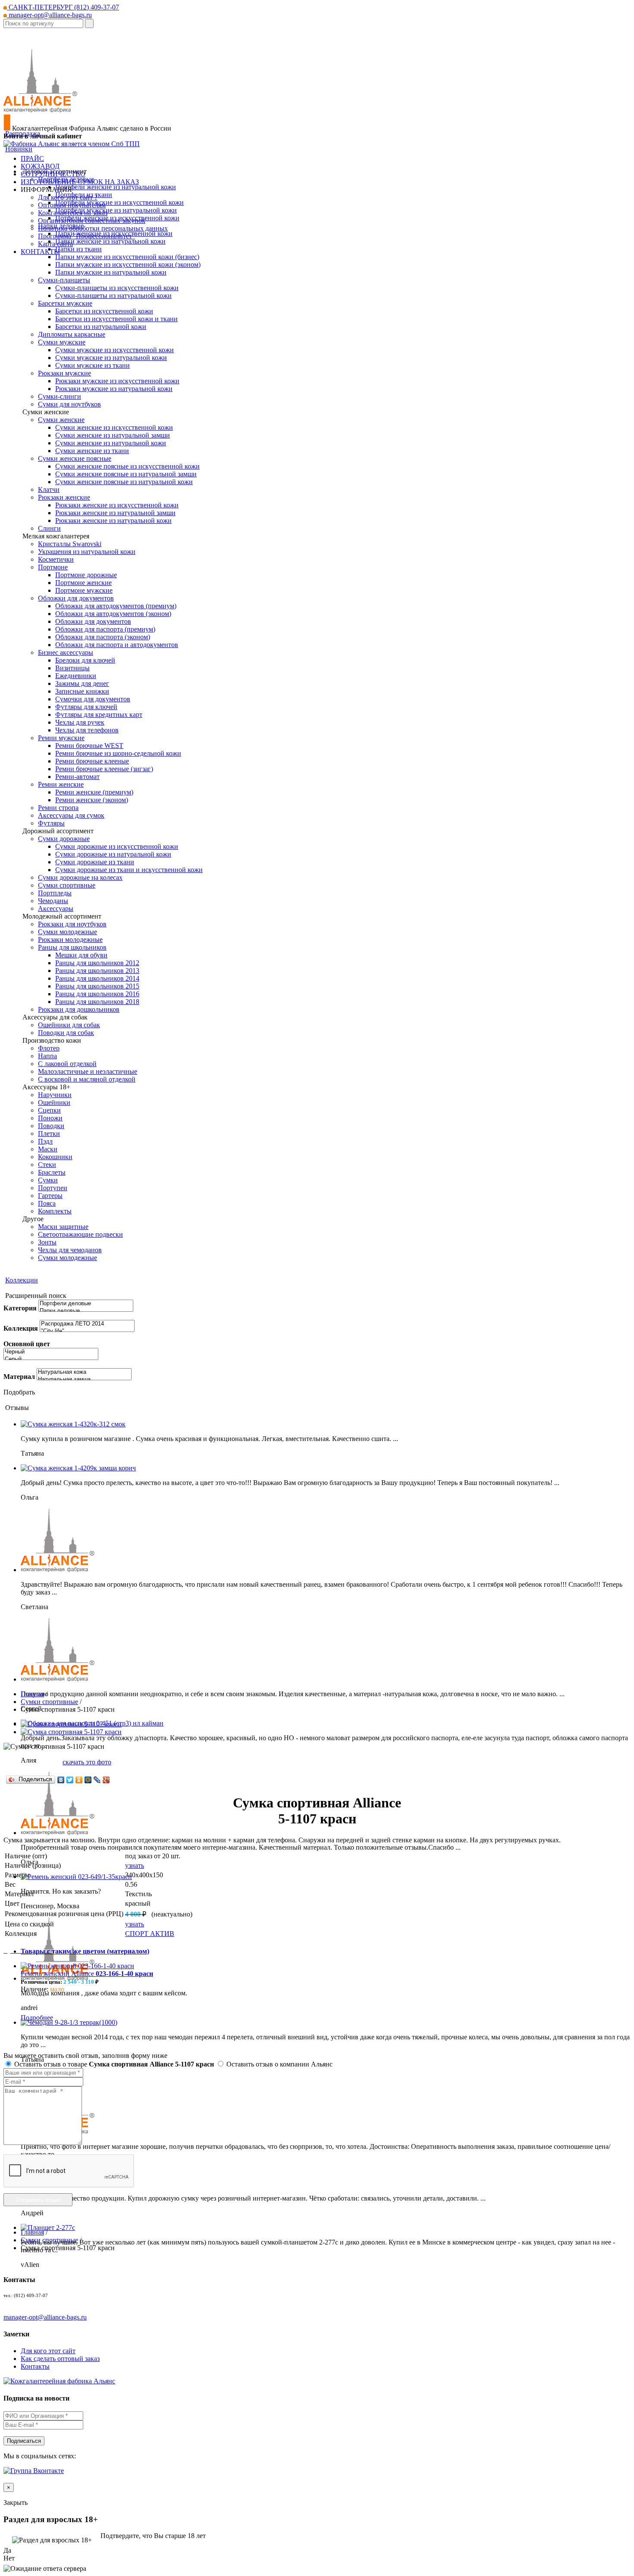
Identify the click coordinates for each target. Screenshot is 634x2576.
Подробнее (37, 2018)
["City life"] (87, 1331)
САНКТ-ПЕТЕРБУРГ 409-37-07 (63, 7)
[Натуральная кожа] (84, 1372)
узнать (135, 1865)
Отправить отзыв (38, 2200)
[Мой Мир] (88, 1780)
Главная (32, 1694)
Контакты (35, 2366)
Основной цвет (27, 1344)
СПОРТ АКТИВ (150, 1934)
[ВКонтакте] (61, 1780)
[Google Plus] (106, 1780)
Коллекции (22, 1280)
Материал (19, 1377)
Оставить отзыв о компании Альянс (279, 2064)
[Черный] (51, 1352)
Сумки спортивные (49, 1702)
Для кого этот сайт (48, 2351)
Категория (20, 1308)
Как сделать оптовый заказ (60, 2359)
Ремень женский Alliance (87, 1974)
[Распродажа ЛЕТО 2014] (87, 1324)
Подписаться (24, 2441)
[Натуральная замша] (84, 1380)
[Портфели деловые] (86, 1304)
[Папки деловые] (86, 1311)
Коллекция (21, 1328)
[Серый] (51, 1359)
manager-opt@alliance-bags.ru (49, 15)
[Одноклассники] (79, 1780)
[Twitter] (70, 1780)
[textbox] (43, 23)
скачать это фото (87, 1762)
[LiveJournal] (97, 1780)
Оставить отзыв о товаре (113, 2064)
